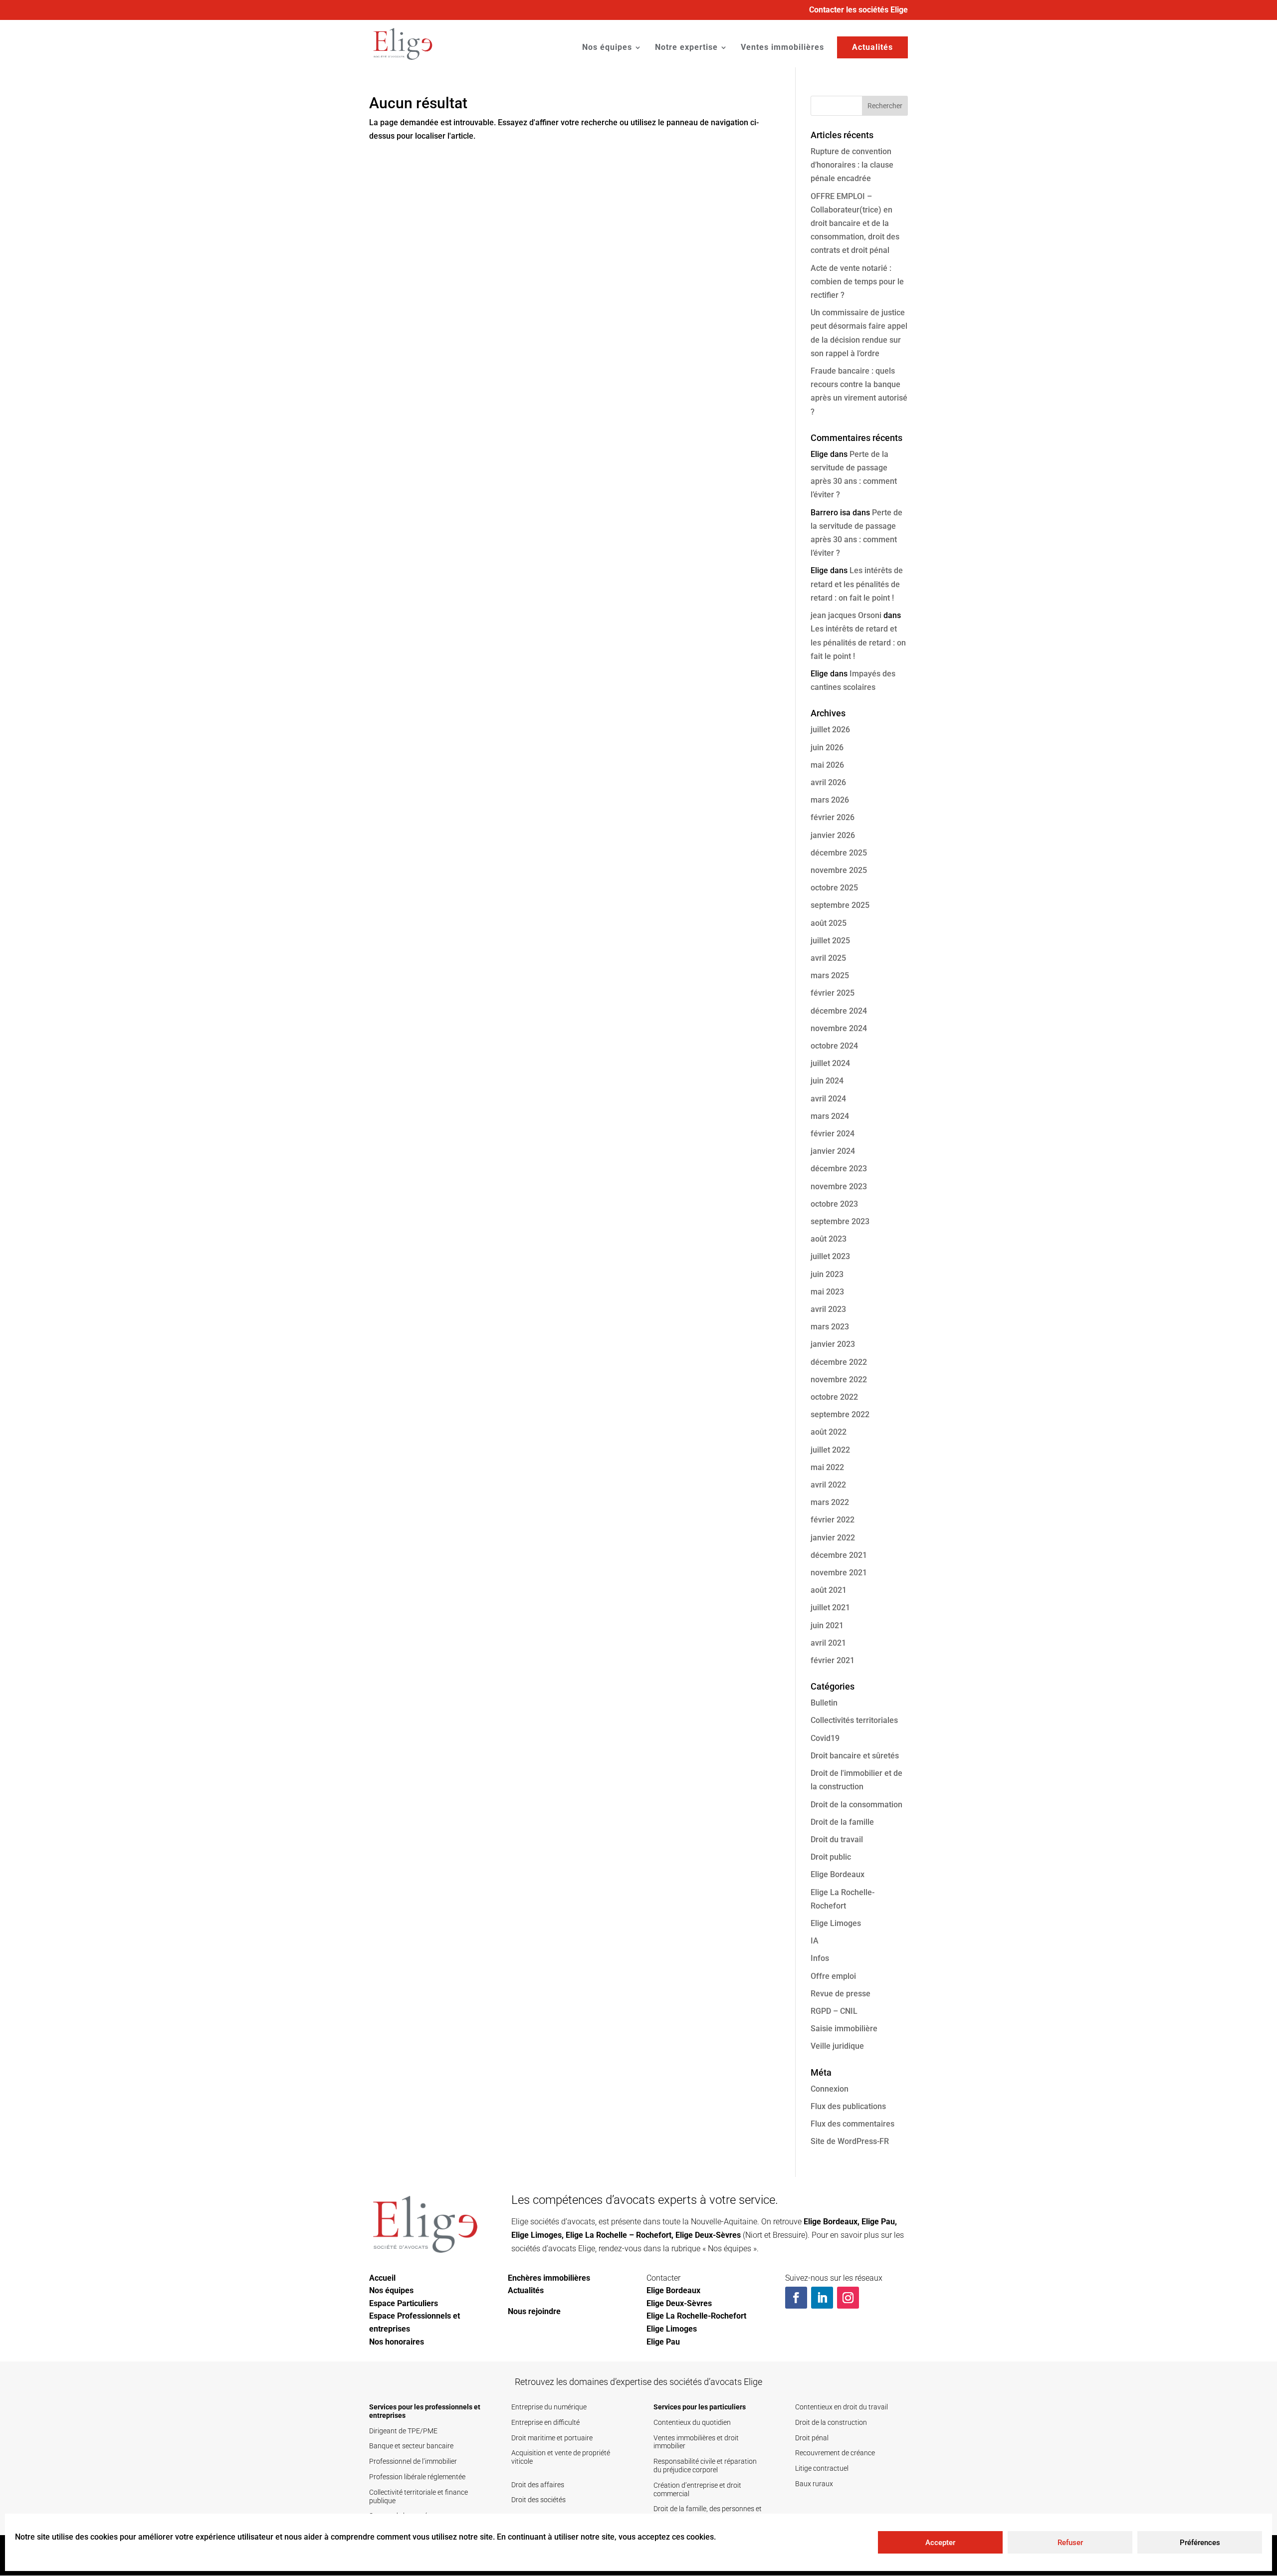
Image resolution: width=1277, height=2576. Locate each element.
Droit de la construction (831, 2422)
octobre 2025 (834, 888)
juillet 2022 (830, 1450)
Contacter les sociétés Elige (858, 10)
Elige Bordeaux (838, 1874)
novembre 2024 (839, 1028)
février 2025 (833, 993)
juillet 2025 (830, 941)
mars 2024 (830, 1116)
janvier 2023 (833, 1344)
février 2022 (833, 1520)
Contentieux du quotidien (692, 2422)
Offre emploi (833, 1976)
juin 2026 (827, 748)
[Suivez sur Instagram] (848, 2298)
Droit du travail (837, 1839)
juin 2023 (827, 1274)
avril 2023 (828, 1309)
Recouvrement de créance (835, 2453)
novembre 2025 (839, 870)
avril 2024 (828, 1099)
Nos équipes (607, 48)
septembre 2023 (840, 1221)
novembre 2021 (839, 1573)
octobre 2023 (834, 1204)
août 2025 (829, 923)
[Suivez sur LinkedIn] (822, 2298)
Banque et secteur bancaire (411, 2446)
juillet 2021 (830, 1608)
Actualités (872, 47)
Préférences (1200, 2543)
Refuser (1070, 2543)
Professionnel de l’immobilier (413, 2461)
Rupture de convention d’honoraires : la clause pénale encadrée (852, 165)
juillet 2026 (830, 730)
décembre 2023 (839, 1169)
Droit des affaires (538, 2485)
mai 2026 (827, 765)
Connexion (830, 2089)
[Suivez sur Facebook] (796, 2298)
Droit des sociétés (538, 2500)
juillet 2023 (830, 1256)
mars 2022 (830, 1502)
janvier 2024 (833, 1151)
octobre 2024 (834, 1046)
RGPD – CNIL (834, 2011)
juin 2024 (827, 1081)
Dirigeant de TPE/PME (403, 2431)
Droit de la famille (842, 1822)
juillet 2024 (830, 1063)
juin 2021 (827, 1625)
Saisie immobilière (844, 2029)
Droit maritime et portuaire (552, 2438)
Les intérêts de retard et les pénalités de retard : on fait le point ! (857, 584)
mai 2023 (827, 1292)
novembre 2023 (839, 1186)
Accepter (940, 2543)
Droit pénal (812, 2438)
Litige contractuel (822, 2468)
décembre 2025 (839, 853)
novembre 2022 (839, 1380)
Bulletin (824, 1703)
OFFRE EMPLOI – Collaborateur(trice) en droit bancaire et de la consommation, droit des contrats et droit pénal (855, 223)
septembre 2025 (840, 905)
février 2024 (833, 1134)
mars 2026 (830, 800)
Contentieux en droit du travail (842, 2407)
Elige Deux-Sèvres (708, 2235)
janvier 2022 (833, 1538)
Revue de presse (841, 1994)
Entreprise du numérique (549, 2407)
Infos (820, 1958)
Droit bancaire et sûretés (855, 1756)
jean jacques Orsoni (846, 615)
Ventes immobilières (782, 48)
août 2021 (829, 1590)
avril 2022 (828, 1485)
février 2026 (833, 817)
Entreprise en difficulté (545, 2422)
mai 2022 (827, 1467)
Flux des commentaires (852, 2124)
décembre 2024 (839, 1011)
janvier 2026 (833, 835)
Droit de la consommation (856, 1805)
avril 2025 (828, 958)
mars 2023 (830, 1327)
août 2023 (829, 1239)
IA (815, 1941)
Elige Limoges (836, 1923)
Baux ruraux (814, 2484)
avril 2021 (828, 1643)
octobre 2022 (834, 1397)
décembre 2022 (839, 1362)
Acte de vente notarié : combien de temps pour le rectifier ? (857, 282)
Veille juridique (837, 2046)
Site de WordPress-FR (850, 2141)
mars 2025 (830, 975)
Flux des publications (848, 2106)
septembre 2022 (840, 1414)
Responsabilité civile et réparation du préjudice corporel (705, 2466)
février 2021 (833, 1660)
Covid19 (825, 1738)
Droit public (831, 1857)
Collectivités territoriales (854, 1720)
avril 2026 (828, 782)
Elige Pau (878, 2222)
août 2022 (829, 1432)
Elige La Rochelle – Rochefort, (620, 2235)
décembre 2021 (839, 1555)
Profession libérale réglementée (417, 2477)
